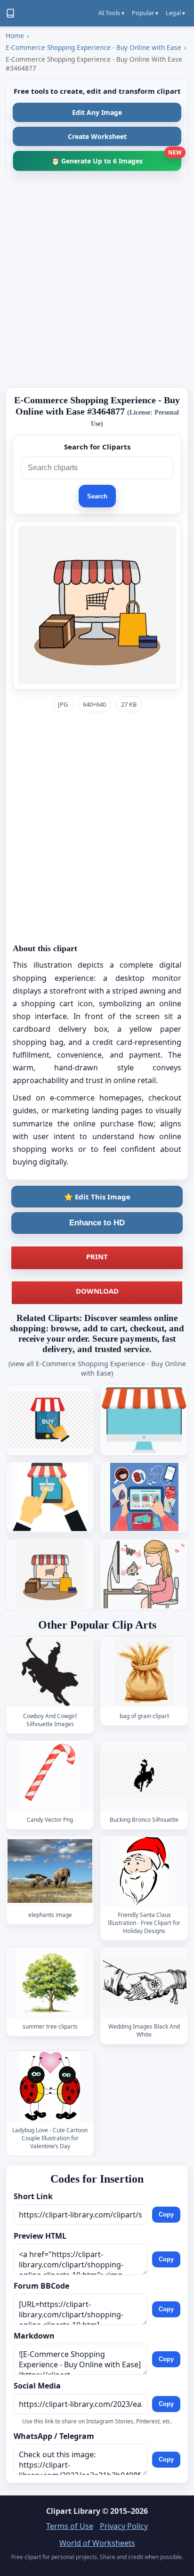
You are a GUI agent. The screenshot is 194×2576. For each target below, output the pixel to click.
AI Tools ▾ (111, 13)
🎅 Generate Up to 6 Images (116, 158)
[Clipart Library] (10, 13)
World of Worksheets (97, 2543)
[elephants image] (50, 1871)
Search (97, 496)
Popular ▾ (145, 13)
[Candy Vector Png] (50, 1775)
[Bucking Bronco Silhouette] (144, 1775)
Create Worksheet (97, 136)
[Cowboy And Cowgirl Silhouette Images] (50, 1672)
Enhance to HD (97, 1223)
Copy (166, 2215)
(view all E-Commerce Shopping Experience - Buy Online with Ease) (97, 1368)
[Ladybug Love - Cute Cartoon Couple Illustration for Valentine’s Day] (50, 2086)
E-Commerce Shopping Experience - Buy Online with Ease (93, 47)
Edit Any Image (97, 112)
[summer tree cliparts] (50, 1983)
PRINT (97, 1256)
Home (15, 36)
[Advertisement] (97, 283)
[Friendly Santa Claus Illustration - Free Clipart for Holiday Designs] (144, 1871)
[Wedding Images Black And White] (144, 1983)
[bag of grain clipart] (144, 1672)
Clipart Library (73, 2511)
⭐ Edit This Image (97, 1197)
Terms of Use (70, 2526)
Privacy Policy (124, 2526)
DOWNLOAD (97, 1291)
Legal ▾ (175, 13)
